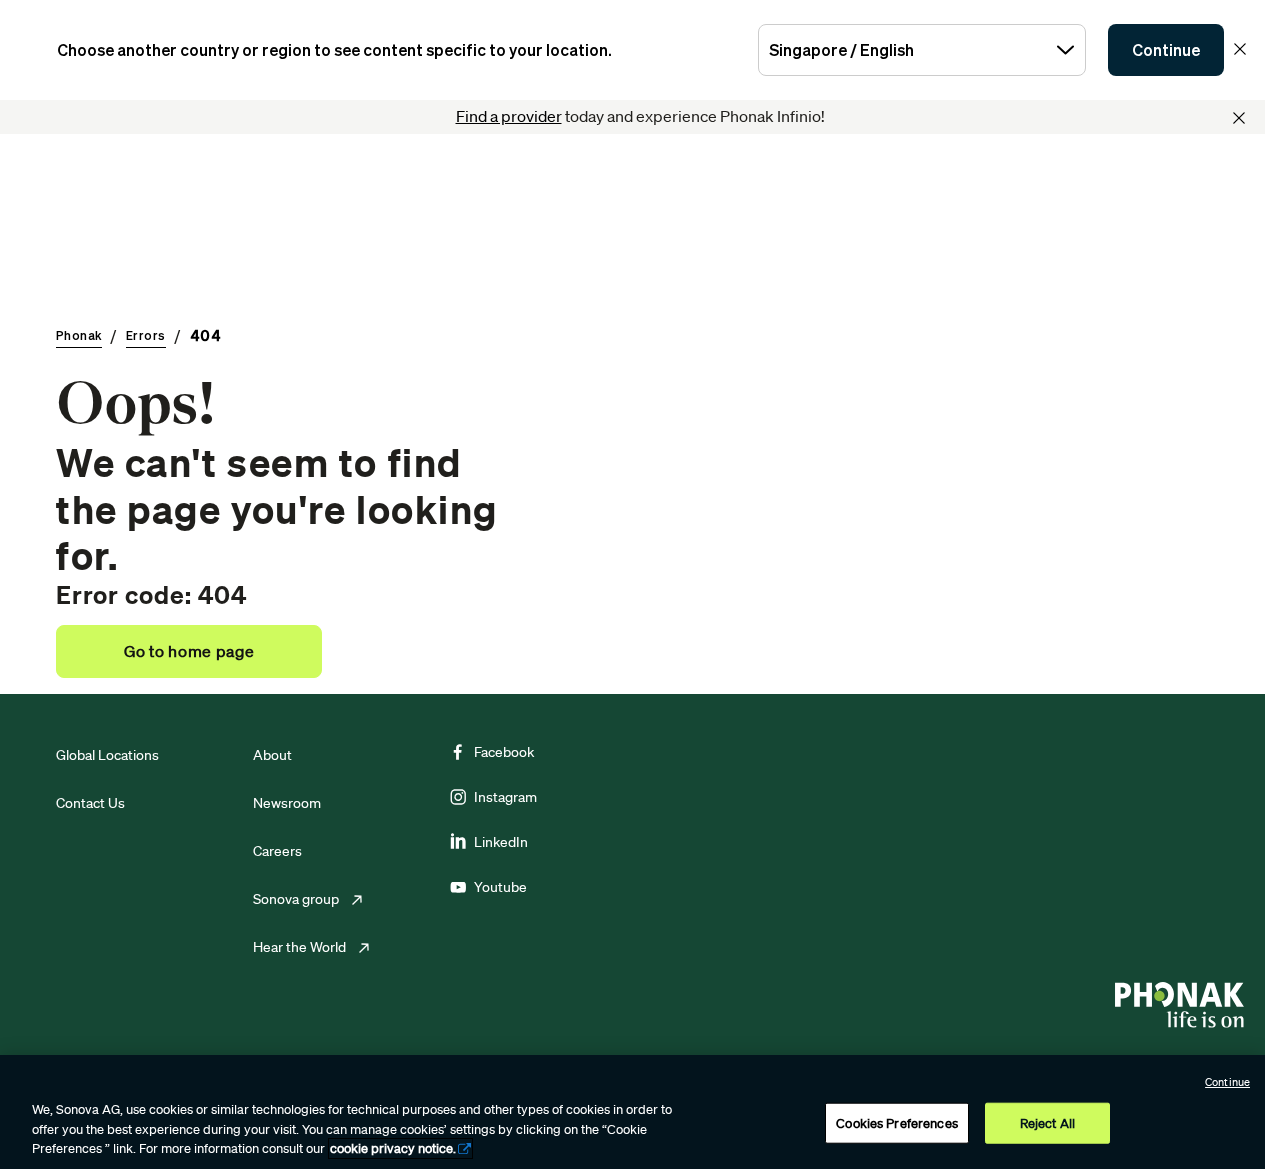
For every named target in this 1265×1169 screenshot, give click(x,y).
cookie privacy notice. (393, 1148)
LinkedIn (501, 842)
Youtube (500, 887)
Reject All (1047, 1122)
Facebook (504, 752)
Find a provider (509, 116)
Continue (1166, 50)
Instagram (505, 797)
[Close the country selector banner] (1240, 49)
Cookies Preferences (896, 1122)
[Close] (1239, 118)
